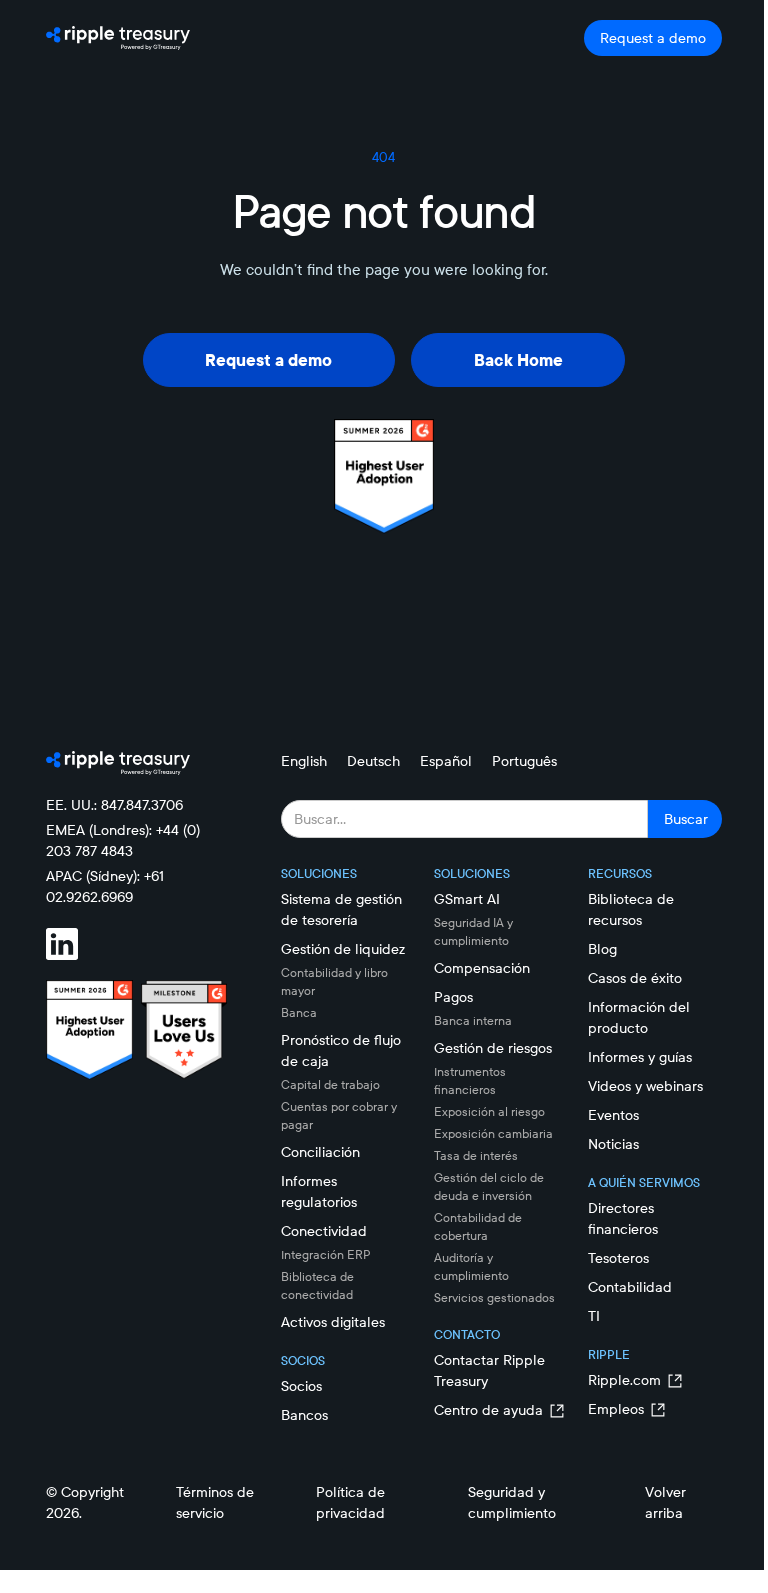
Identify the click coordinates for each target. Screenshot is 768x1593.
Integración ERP (326, 1254)
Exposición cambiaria (493, 1133)
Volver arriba (665, 1502)
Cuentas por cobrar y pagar (339, 1115)
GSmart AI (467, 899)
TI (594, 1316)
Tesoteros (618, 1258)
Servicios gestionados (494, 1297)
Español (446, 761)
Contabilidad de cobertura (478, 1226)
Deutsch (373, 761)
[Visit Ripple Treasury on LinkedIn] (74, 944)
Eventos (613, 1115)
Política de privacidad (350, 1502)
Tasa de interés (476, 1155)
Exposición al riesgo (489, 1111)
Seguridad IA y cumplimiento (473, 931)
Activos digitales (333, 1322)
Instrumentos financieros (470, 1080)
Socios (301, 1386)
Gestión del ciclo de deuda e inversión (489, 1186)
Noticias (613, 1144)
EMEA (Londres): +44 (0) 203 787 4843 (123, 840)
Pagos (453, 997)
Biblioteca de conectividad (317, 1285)
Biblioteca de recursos (631, 909)
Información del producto (639, 1017)
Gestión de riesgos (493, 1048)
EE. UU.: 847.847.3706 (114, 805)
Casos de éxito (635, 978)
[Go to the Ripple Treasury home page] (118, 38)
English (304, 761)
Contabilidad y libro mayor (334, 981)
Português (524, 761)
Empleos (616, 1409)
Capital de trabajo (330, 1084)
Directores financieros (623, 1218)
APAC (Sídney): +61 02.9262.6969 (105, 886)
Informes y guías (640, 1057)
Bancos (304, 1415)
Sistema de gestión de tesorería (341, 909)
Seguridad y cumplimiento (512, 1502)
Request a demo (653, 38)
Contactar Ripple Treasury (489, 1370)
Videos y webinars (645, 1086)
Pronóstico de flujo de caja (341, 1050)
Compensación (482, 968)
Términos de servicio (215, 1502)
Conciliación (320, 1152)
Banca (299, 1012)
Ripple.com (624, 1380)
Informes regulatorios (319, 1191)
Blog (602, 949)
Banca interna (473, 1020)
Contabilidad (630, 1287)
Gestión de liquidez (343, 949)
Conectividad (324, 1231)
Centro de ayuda (488, 1410)
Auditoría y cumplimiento (471, 1266)
